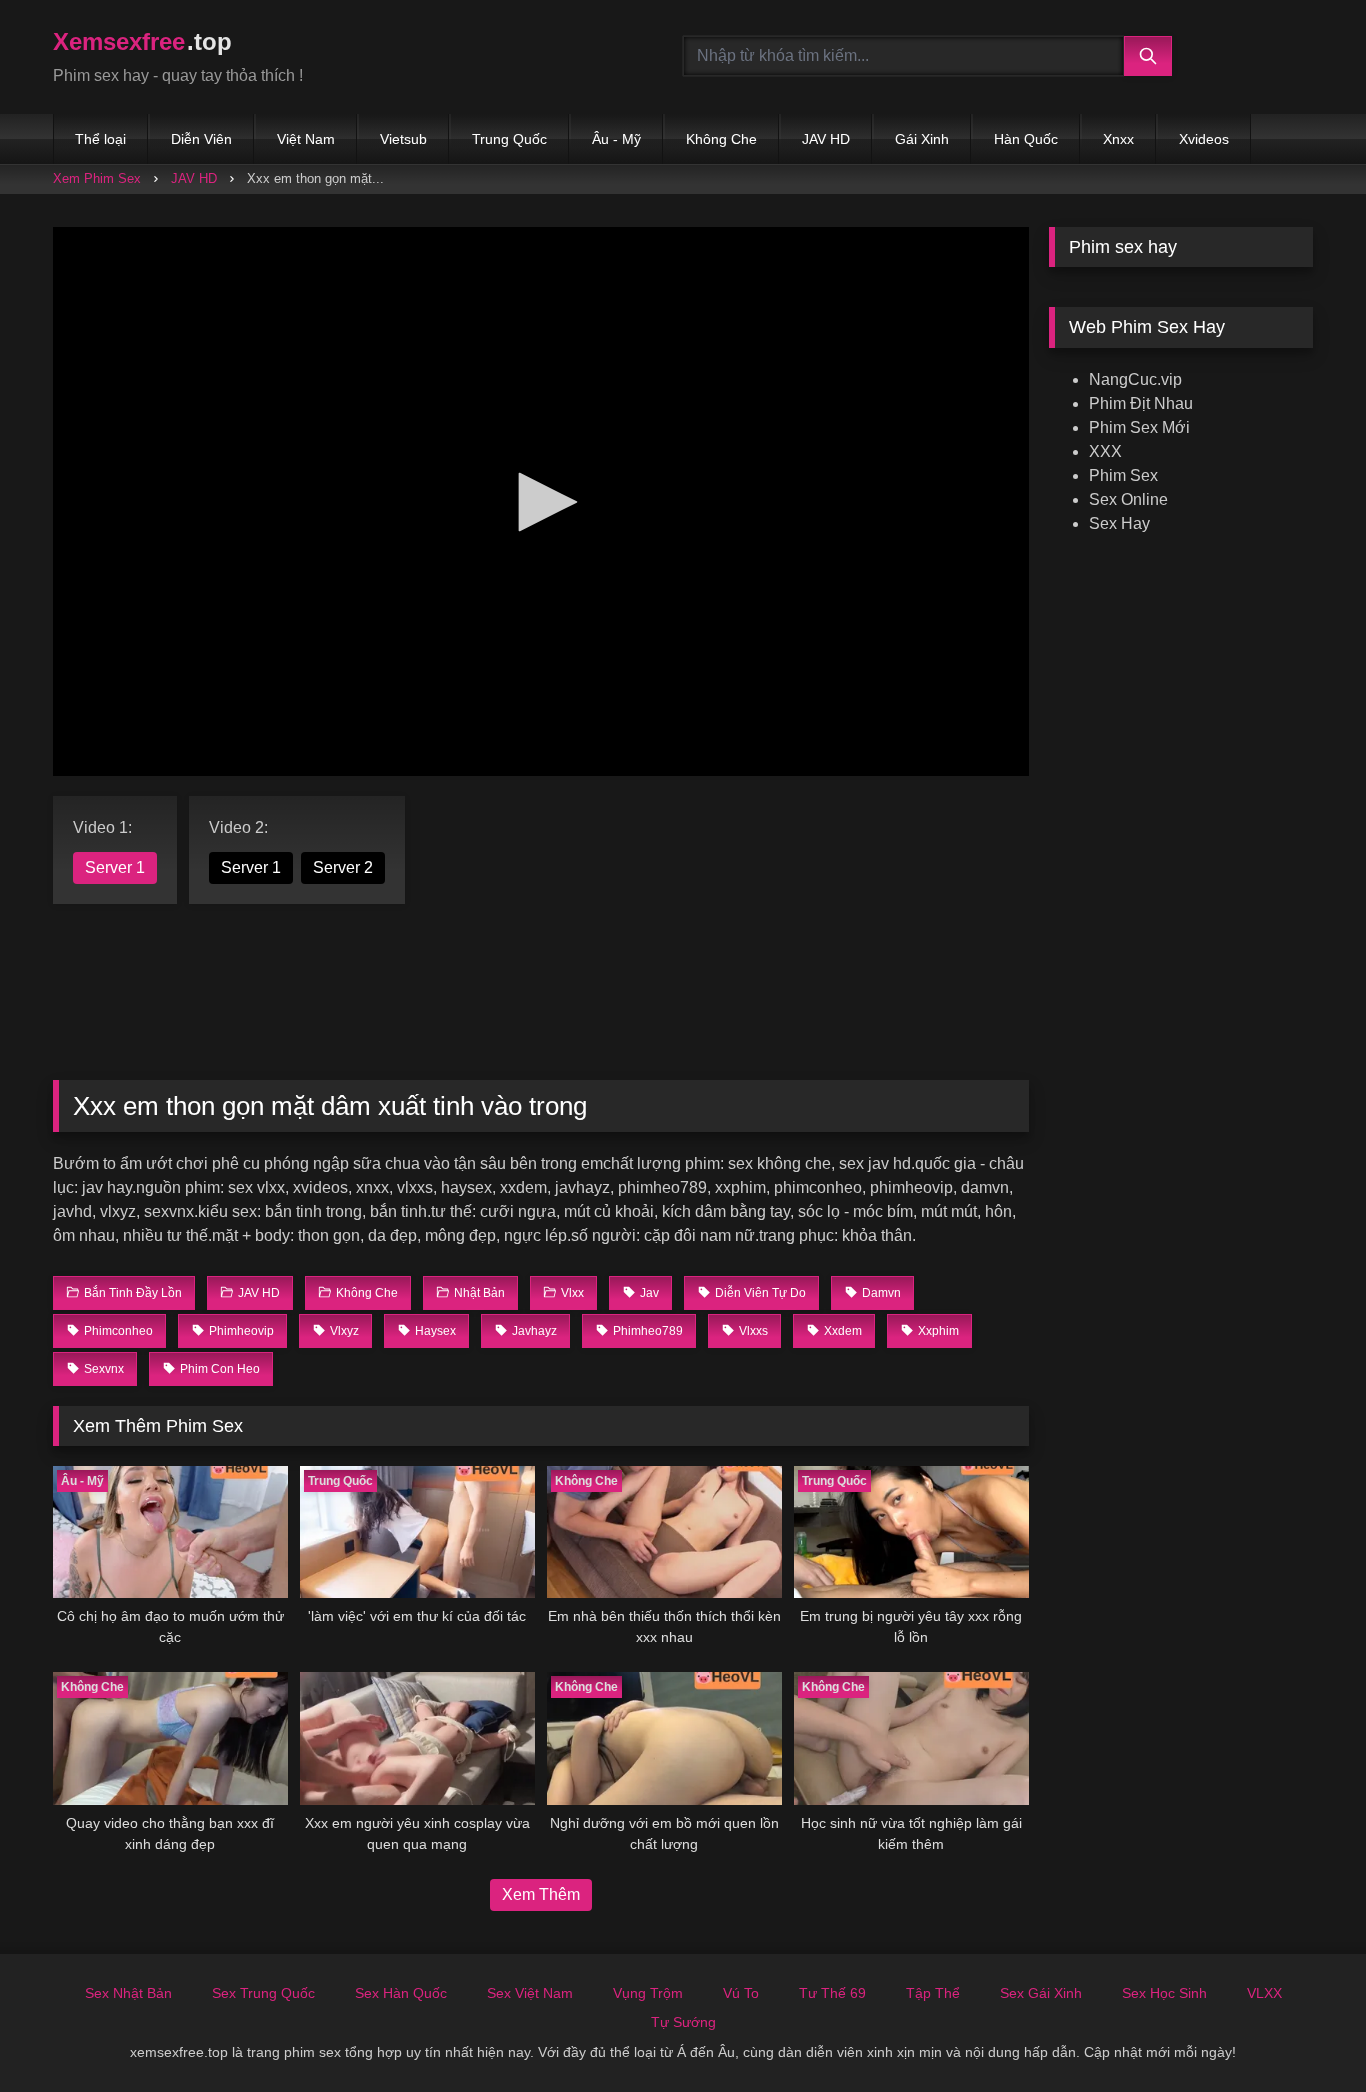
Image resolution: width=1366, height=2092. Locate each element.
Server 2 (343, 867)
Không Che (721, 139)
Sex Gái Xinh (1041, 1993)
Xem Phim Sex (97, 178)
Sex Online (1128, 499)
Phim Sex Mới (1139, 427)
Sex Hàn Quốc (401, 1993)
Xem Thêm (541, 1894)
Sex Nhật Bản (128, 1993)
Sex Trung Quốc (263, 1993)
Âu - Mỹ (616, 139)
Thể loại (100, 139)
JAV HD (826, 139)
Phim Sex (1123, 475)
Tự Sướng (683, 2022)
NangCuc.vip (1135, 379)
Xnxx (1118, 139)
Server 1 (115, 867)
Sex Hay (1119, 523)
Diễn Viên (201, 139)
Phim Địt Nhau (1141, 403)
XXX (1105, 451)
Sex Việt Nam (530, 1993)
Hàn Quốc (1026, 139)
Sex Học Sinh (1164, 1993)
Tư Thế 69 (832, 1993)
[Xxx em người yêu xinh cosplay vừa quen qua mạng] (417, 1738)
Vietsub (403, 139)
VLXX (1264, 1993)
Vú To (741, 1993)
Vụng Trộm (648, 1993)
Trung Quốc (509, 139)
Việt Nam (306, 139)
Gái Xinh (922, 139)
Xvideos (1204, 139)
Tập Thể (933, 1993)
